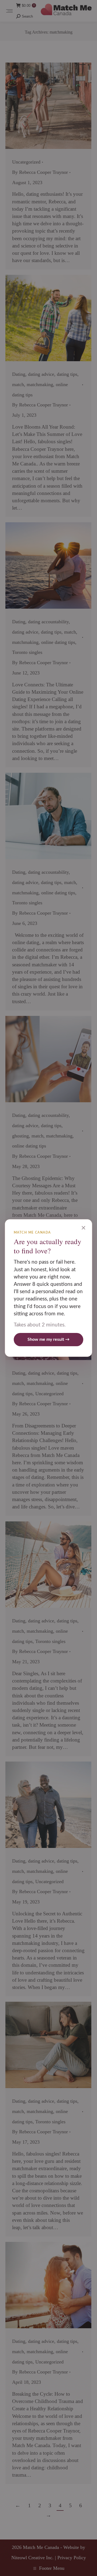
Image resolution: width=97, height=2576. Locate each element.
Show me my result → (48, 1339)
